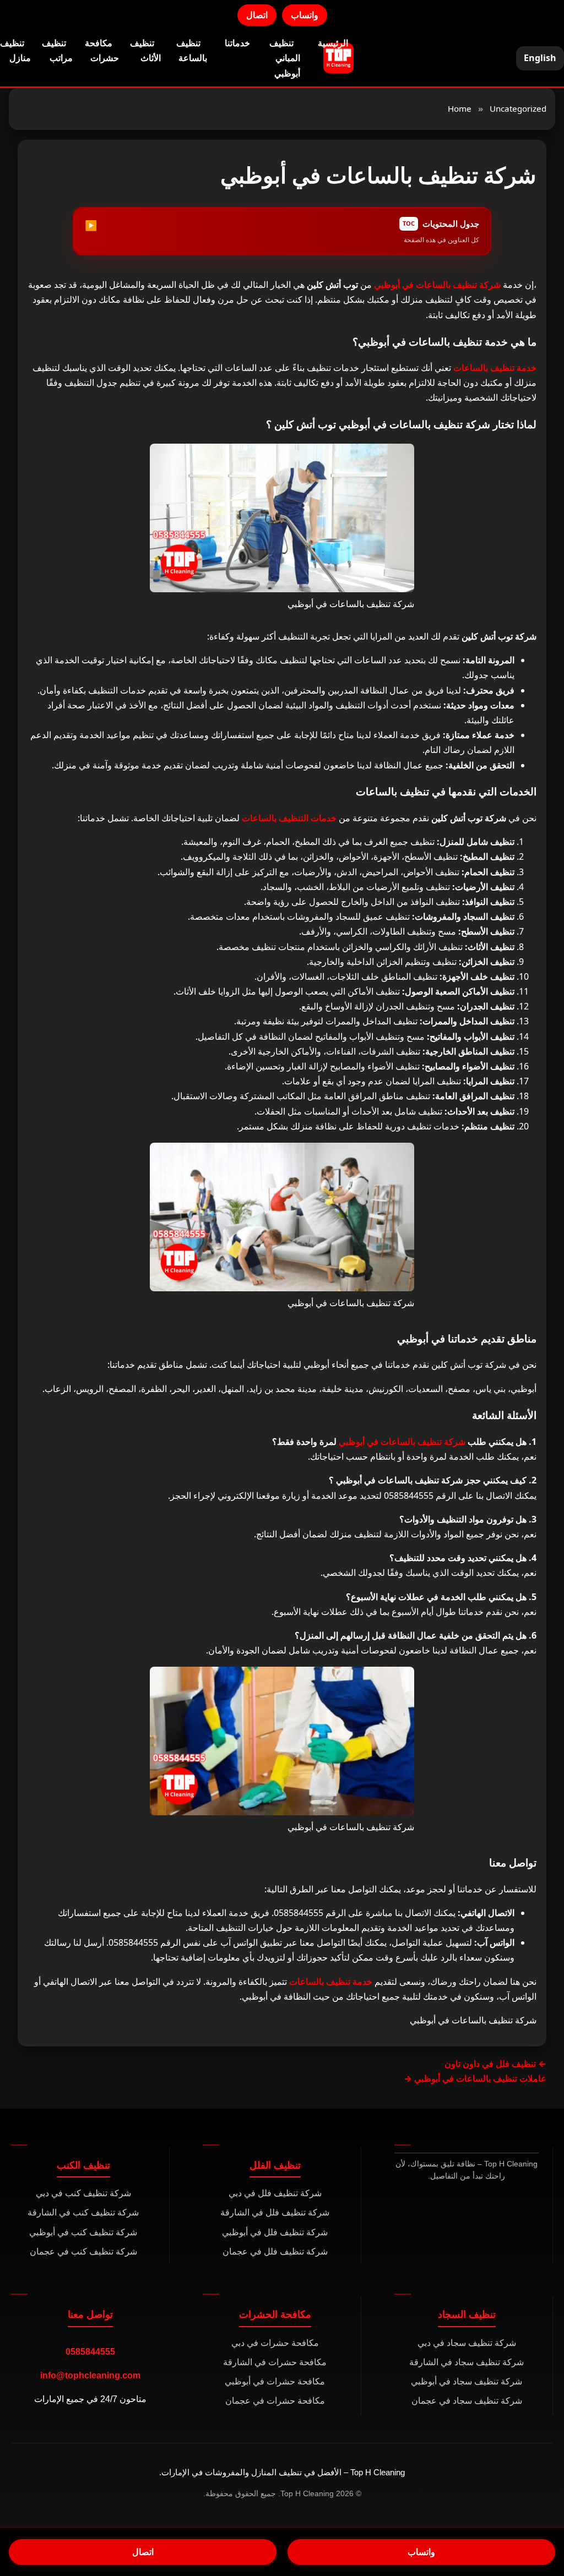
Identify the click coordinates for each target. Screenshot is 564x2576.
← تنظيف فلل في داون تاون (495, 2064)
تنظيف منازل (15, 50)
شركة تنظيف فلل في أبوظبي (275, 2232)
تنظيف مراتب (57, 50)
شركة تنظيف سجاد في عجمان (467, 2401)
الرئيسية (333, 43)
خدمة (495, 368)
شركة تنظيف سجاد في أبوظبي (467, 2381)
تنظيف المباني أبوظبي (285, 58)
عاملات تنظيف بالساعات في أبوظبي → (475, 2078)
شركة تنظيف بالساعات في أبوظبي (437, 285)
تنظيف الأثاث (145, 50)
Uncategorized (518, 108)
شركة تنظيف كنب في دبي (83, 2193)
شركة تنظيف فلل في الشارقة (275, 2212)
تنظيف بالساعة (192, 50)
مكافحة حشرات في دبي (275, 2343)
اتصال (257, 15)
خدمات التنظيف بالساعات (289, 818)
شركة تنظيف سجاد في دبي (467, 2343)
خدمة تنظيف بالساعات (330, 1982)
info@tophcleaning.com (90, 2375)
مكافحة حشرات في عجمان (275, 2401)
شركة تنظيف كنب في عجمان (83, 2252)
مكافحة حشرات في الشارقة (275, 2362)
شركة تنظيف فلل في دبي (275, 2193)
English (540, 58)
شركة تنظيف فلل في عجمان (275, 2252)
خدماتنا (237, 43)
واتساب (305, 15)
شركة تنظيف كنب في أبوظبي (83, 2232)
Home (460, 108)
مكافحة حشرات (102, 50)
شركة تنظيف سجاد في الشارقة (467, 2362)
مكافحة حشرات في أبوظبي (275, 2381)
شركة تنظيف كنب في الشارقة (83, 2212)
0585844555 (90, 2352)
